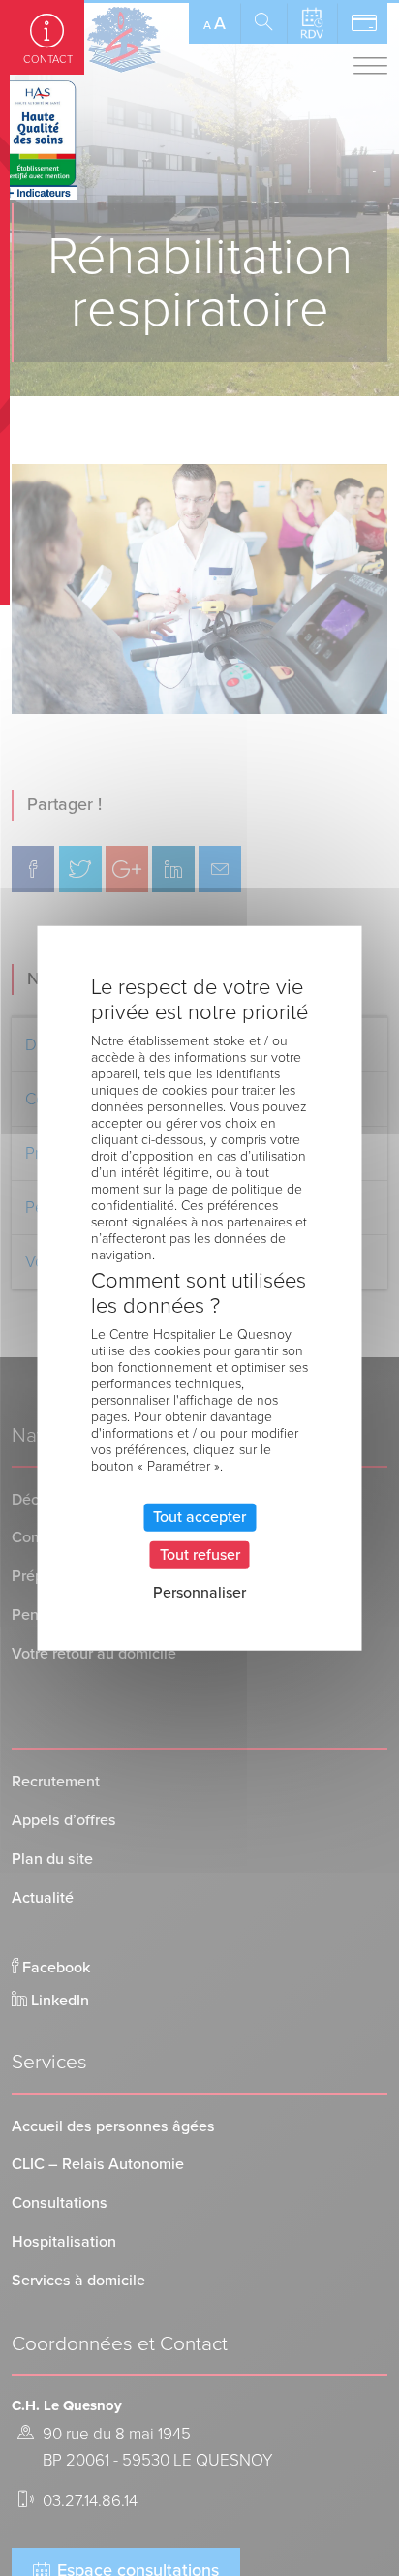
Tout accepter (199, 1516)
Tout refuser (200, 1554)
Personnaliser (199, 1593)
